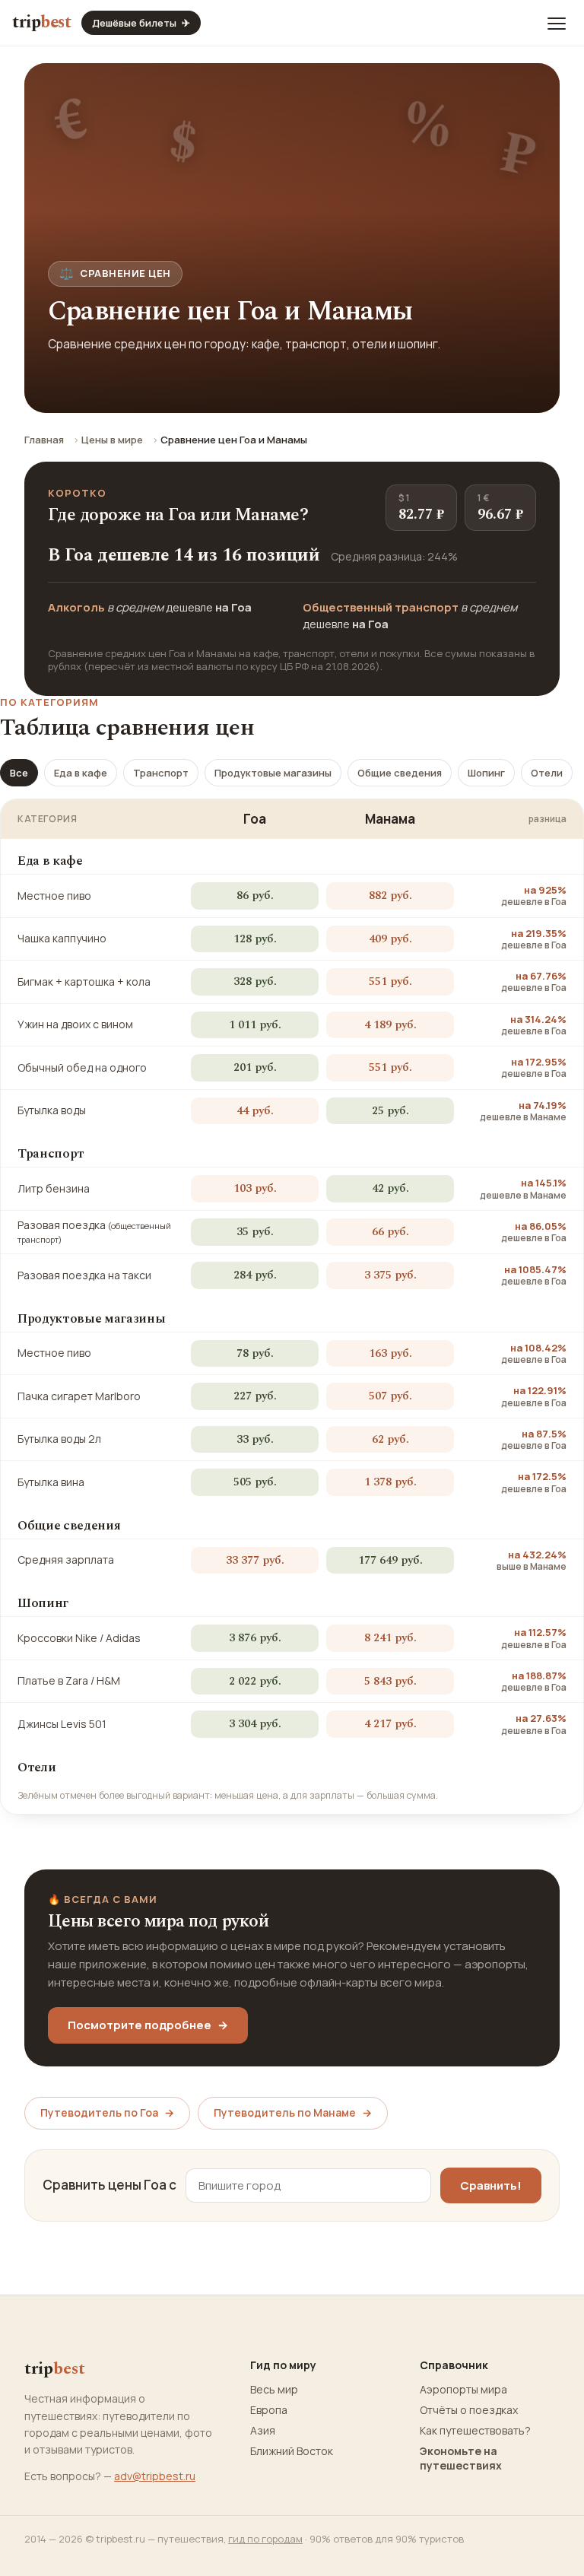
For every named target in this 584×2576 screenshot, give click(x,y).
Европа (269, 2410)
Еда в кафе (81, 773)
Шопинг (486, 773)
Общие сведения (400, 773)
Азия (263, 2431)
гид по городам (265, 2539)
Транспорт (161, 773)
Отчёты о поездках (469, 2410)
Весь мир (274, 2390)
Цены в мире (112, 440)
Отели (547, 773)
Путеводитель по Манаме (293, 2112)
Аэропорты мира (463, 2390)
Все (19, 773)
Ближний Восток (292, 2451)
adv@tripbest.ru (155, 2476)
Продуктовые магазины (273, 773)
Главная (44, 440)
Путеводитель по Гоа (107, 2112)
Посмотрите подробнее (148, 2025)
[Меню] (557, 23)
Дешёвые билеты (141, 23)
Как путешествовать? (475, 2431)
